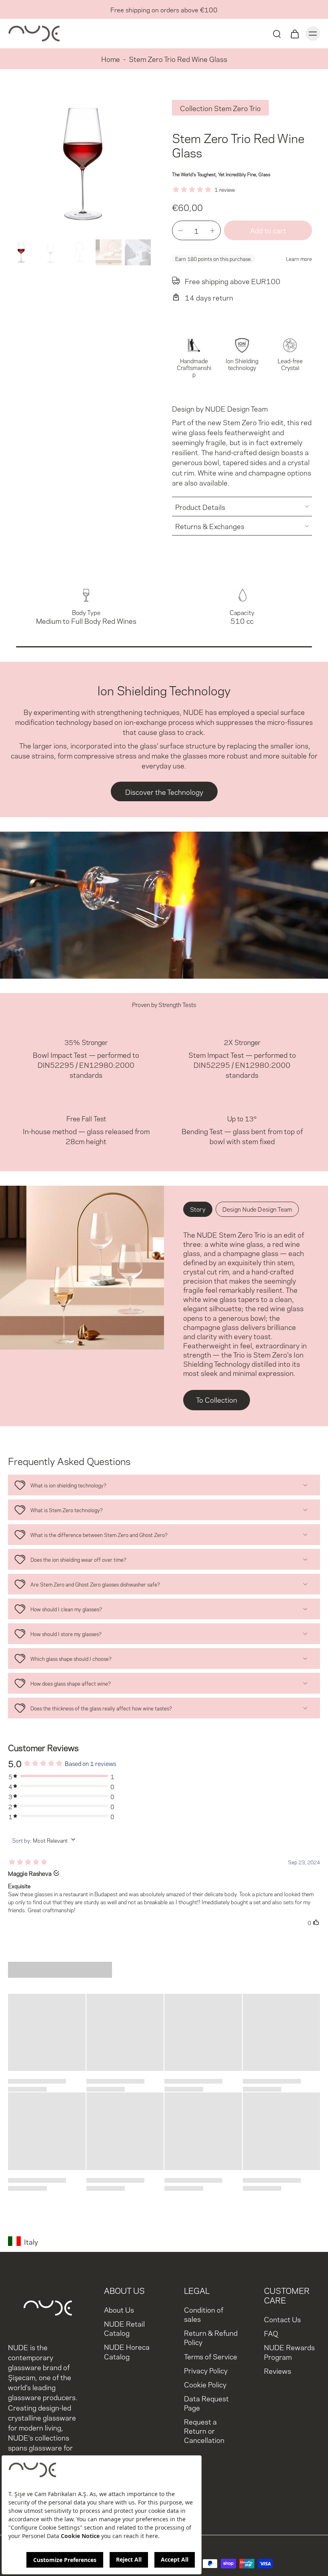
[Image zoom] (82, 162)
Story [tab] (198, 1209)
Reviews (278, 2370)
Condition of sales (204, 2314)
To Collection (217, 1399)
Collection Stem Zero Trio (220, 108)
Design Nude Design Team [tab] (257, 1209)
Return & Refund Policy (211, 2337)
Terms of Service (211, 2356)
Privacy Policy (206, 2370)
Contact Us (282, 2319)
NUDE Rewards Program (289, 2351)
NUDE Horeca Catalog (127, 2351)
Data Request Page (206, 2402)
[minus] (180, 231)
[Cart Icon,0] (294, 34)
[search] (277, 34)
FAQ (271, 2333)
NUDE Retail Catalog (124, 2328)
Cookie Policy (205, 2384)
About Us (119, 2309)
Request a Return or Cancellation (204, 2430)
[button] (268, 230)
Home (111, 59)
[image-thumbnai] (21, 252)
